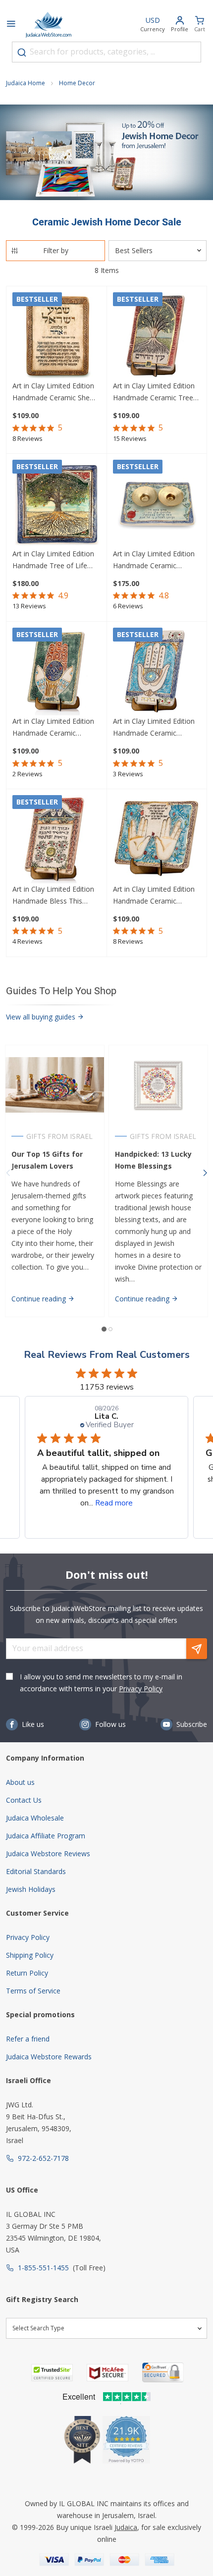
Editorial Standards (36, 1871)
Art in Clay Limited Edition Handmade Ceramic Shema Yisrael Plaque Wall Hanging (56, 392)
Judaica (126, 2527)
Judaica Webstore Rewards (49, 2057)
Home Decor (77, 83)
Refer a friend (28, 2039)
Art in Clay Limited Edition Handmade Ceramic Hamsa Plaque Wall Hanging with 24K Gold (53, 728)
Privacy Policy (141, 1689)
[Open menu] (11, 25)
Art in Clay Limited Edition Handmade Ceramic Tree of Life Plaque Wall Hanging (154, 392)
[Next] (205, 1173)
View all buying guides (42, 1017)
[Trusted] (52, 2373)
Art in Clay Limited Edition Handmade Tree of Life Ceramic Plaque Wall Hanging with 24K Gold (53, 560)
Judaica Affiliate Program (46, 1836)
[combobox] (106, 52)
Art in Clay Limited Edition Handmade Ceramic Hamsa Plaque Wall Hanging (154, 728)
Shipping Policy (30, 1955)
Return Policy (27, 1973)
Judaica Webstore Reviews (48, 1853)
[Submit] (22, 53)
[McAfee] (107, 2373)
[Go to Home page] (49, 25)
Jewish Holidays (31, 1889)
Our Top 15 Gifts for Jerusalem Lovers (47, 1160)
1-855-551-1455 (43, 2268)
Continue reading (40, 1299)
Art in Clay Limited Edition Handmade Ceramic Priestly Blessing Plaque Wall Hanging (154, 896)
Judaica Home (26, 83)
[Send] (197, 1649)
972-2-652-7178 (43, 2158)
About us (20, 1782)
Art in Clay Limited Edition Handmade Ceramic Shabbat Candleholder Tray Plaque (156, 560)
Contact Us (24, 1800)
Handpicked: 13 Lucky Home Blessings (153, 1160)
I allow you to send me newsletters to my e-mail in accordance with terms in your (101, 1683)
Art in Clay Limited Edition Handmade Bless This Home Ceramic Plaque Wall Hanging (56, 896)
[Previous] (8, 1173)
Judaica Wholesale (35, 1818)
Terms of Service (33, 1991)
